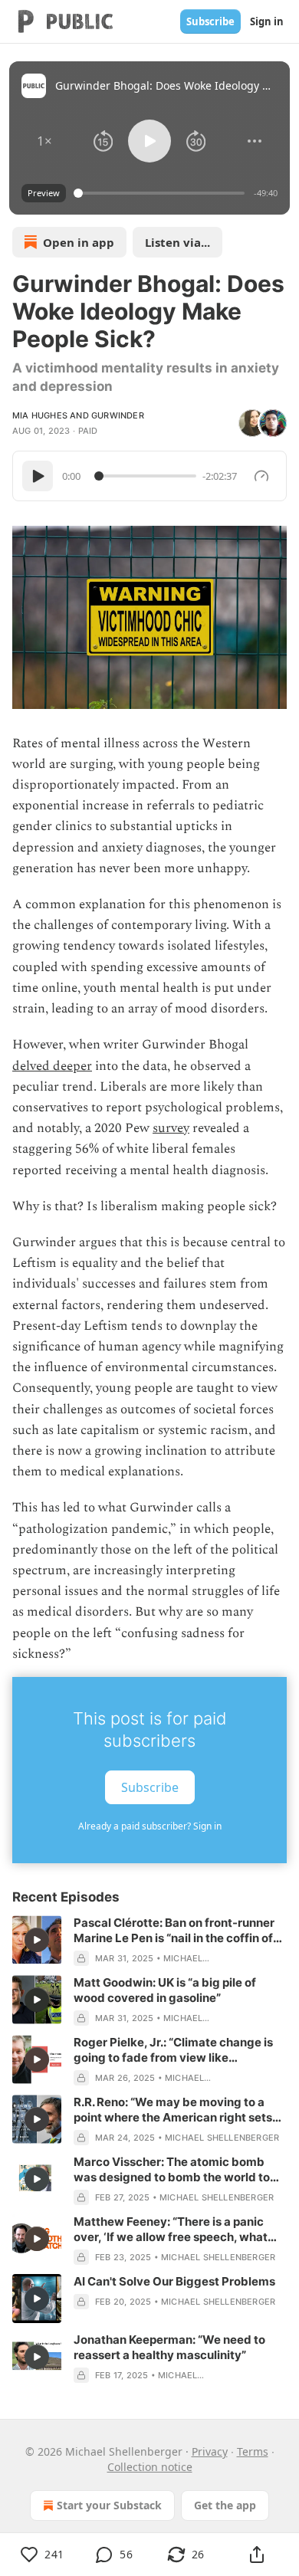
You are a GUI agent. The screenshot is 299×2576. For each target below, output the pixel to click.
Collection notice (150, 2467)
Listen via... (177, 242)
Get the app (225, 2505)
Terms (253, 2451)
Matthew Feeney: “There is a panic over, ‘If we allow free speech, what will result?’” (171, 2230)
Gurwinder (118, 415)
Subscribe (210, 21)
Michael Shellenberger (222, 2138)
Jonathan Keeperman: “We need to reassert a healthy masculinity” (169, 2347)
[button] (44, 141)
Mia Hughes (40, 415)
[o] (37, 1940)
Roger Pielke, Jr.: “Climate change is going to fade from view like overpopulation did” (173, 2050)
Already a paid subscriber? (150, 1826)
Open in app (79, 242)
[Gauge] (261, 476)
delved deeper (52, 1066)
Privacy (210, 2451)
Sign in (267, 21)
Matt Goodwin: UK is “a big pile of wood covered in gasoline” (165, 1990)
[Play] (38, 476)
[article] (149, 1941)
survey (171, 1128)
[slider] (161, 193)
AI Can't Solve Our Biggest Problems (174, 2281)
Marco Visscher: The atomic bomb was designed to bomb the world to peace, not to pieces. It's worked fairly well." (178, 2170)
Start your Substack (109, 2505)
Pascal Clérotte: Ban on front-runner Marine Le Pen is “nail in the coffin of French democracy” (174, 1931)
